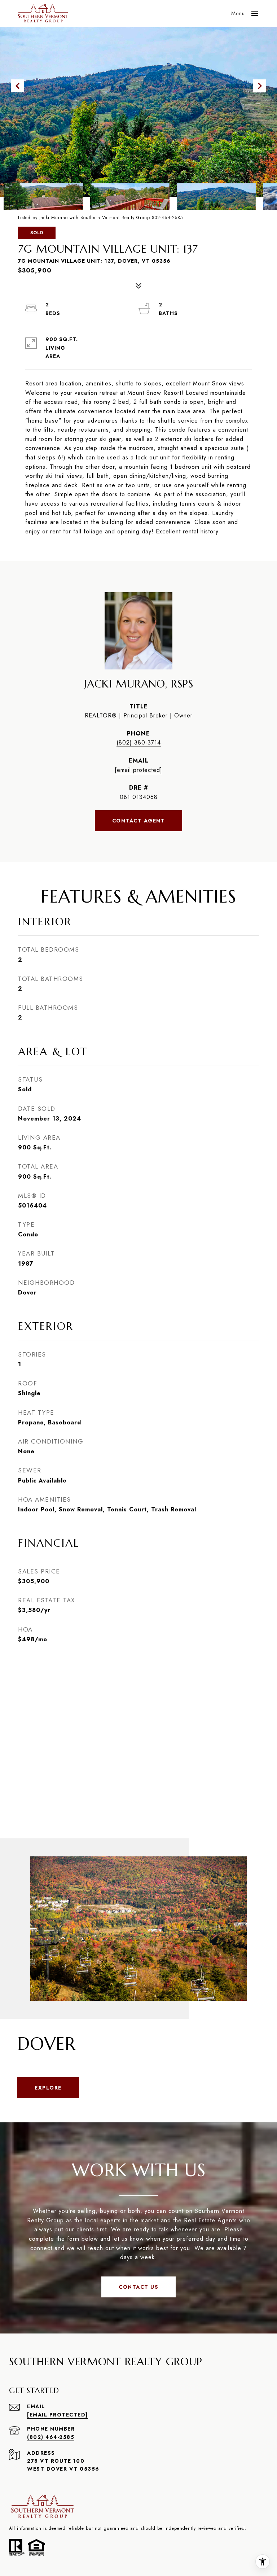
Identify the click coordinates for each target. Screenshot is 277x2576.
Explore (48, 2088)
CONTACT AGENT (139, 821)
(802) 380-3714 (139, 743)
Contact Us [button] (138, 2287)
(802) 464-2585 (51, 2437)
